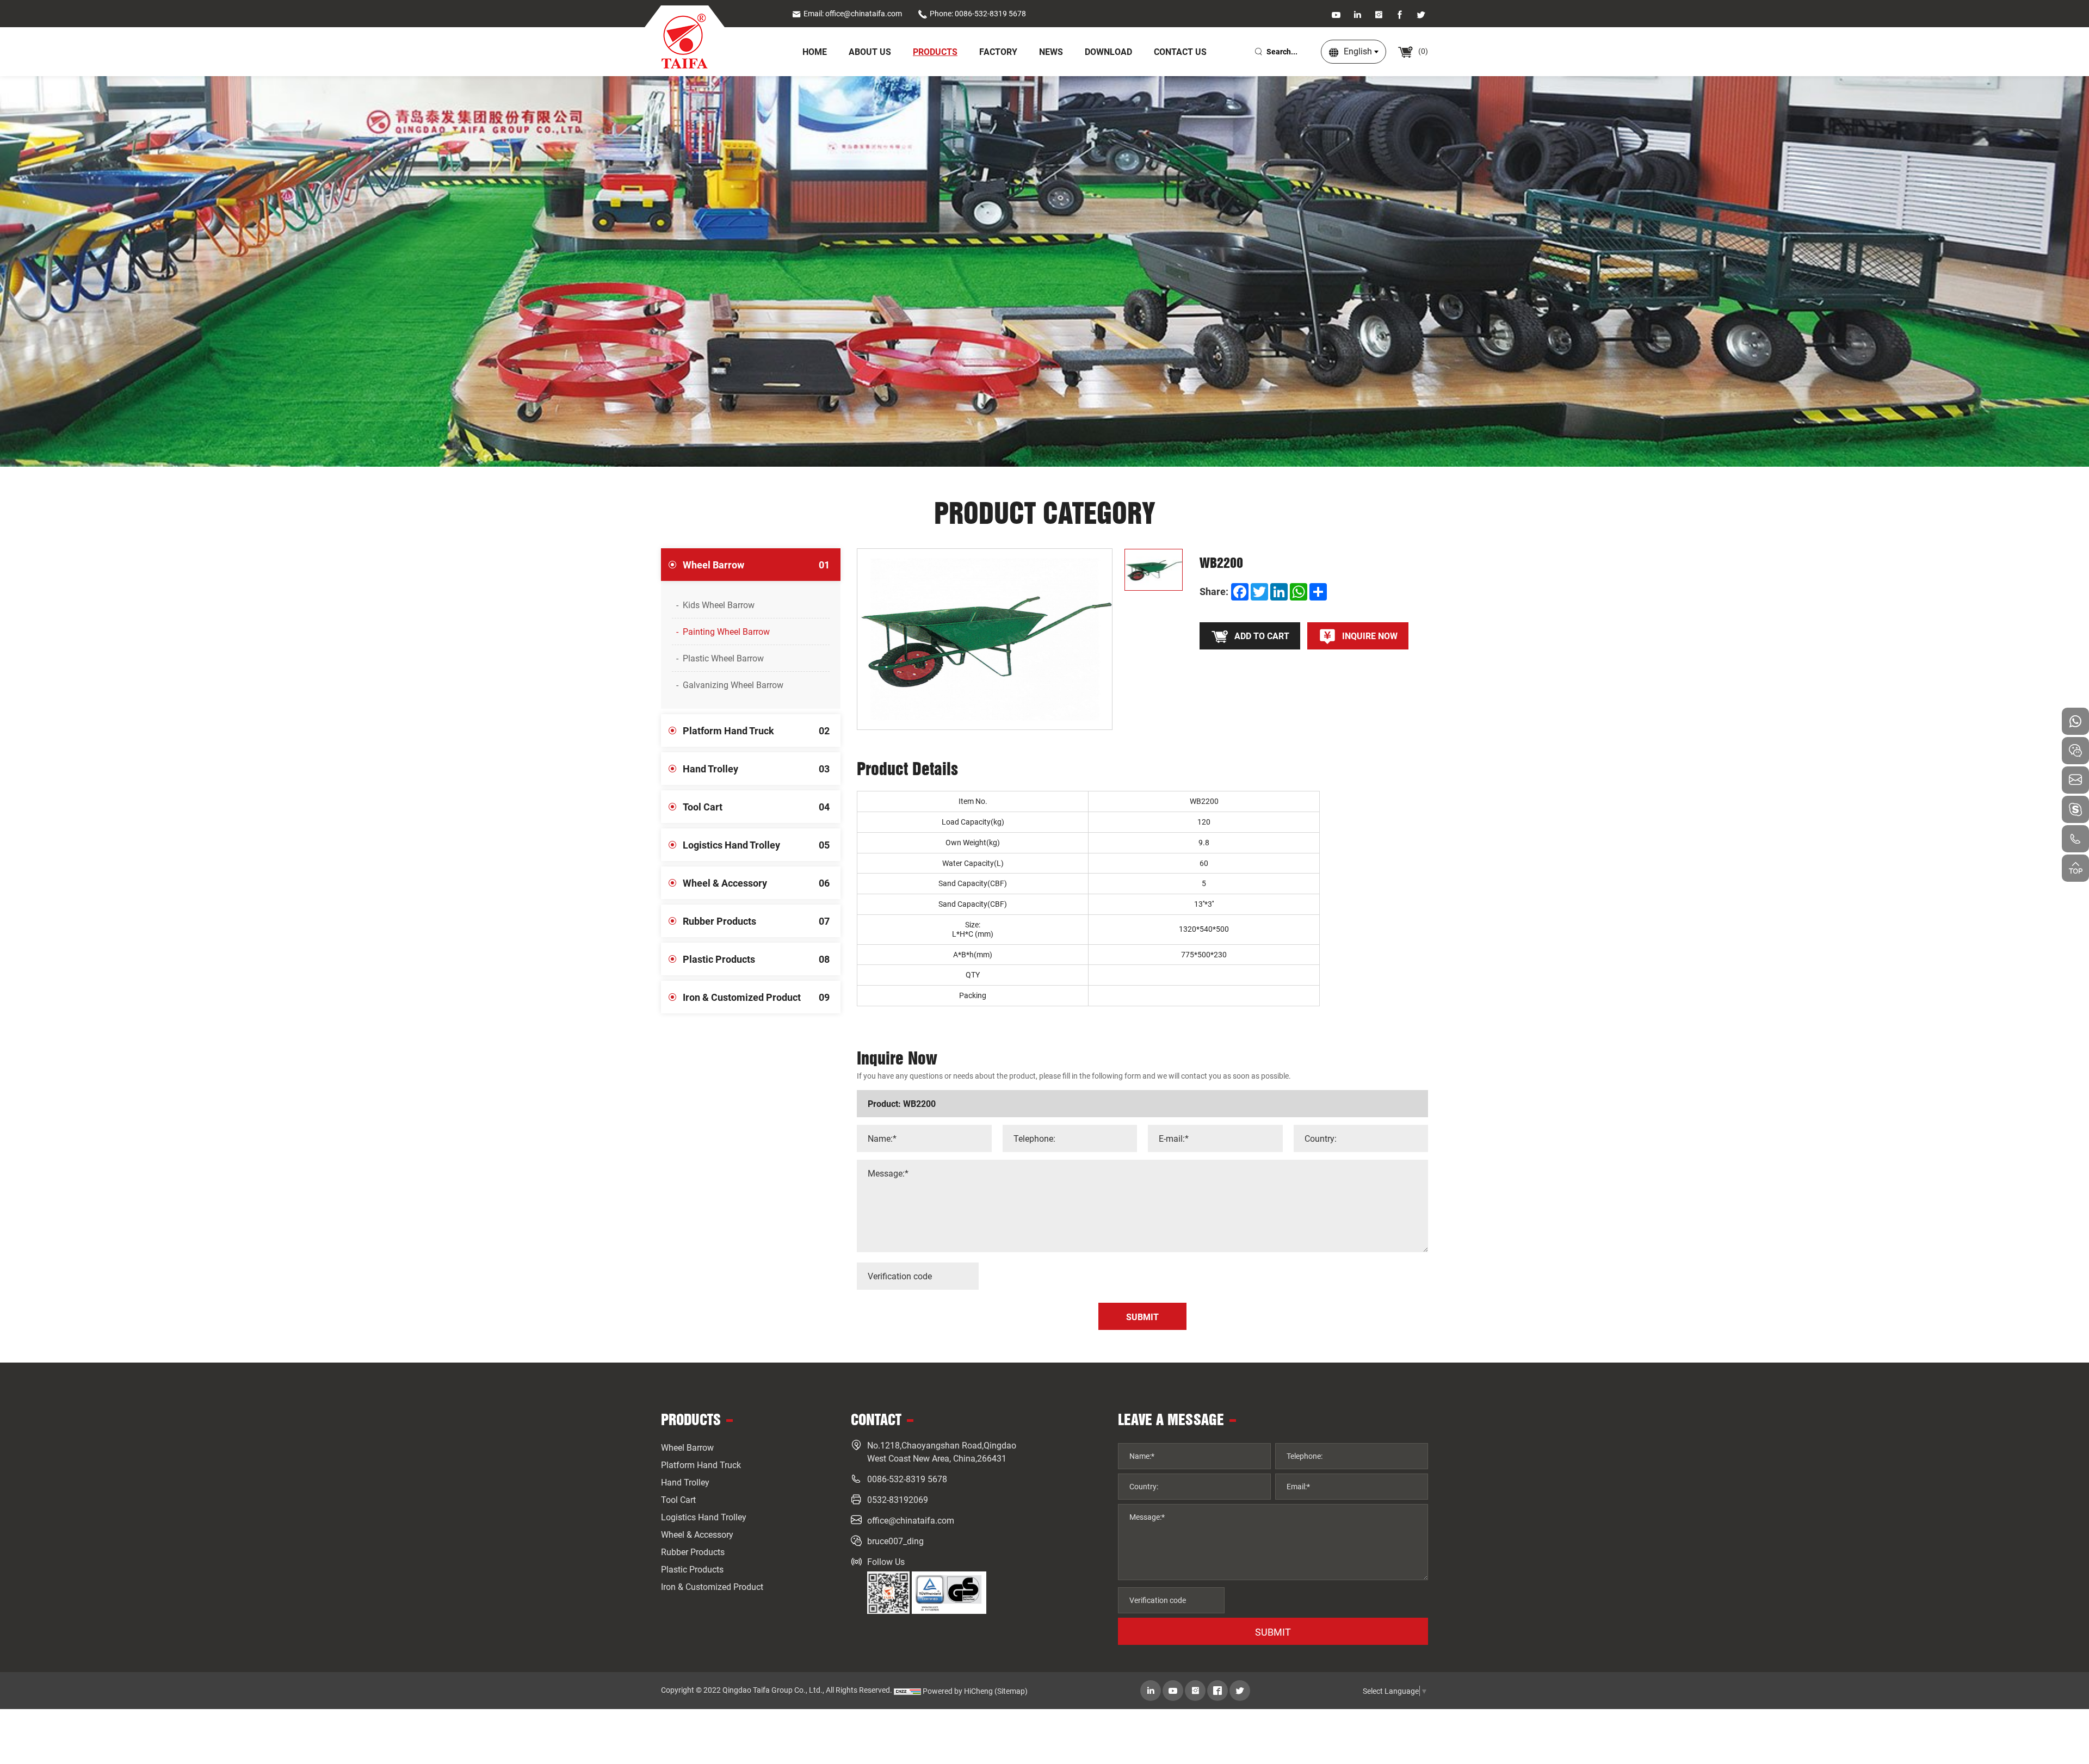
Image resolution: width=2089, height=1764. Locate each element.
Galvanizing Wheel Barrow (733, 685)
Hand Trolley (756, 769)
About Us (870, 51)
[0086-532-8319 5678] (2075, 839)
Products (935, 51)
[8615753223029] (2075, 721)
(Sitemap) (1011, 1691)
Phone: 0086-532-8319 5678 (978, 13)
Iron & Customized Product (756, 997)
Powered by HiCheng (958, 1691)
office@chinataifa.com (911, 1520)
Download (1108, 51)
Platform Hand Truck (756, 731)
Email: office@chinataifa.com (853, 13)
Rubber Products (756, 921)
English (1358, 51)
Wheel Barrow (756, 565)
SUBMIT (1273, 1632)
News (1051, 51)
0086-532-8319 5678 (907, 1479)
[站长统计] (907, 1691)
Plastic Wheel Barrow (723, 658)
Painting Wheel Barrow (726, 631)
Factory (998, 51)
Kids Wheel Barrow (719, 605)
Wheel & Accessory (756, 883)
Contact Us (1180, 51)
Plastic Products (756, 959)
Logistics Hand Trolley (756, 845)
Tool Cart (756, 807)
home (815, 51)
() (1422, 51)
